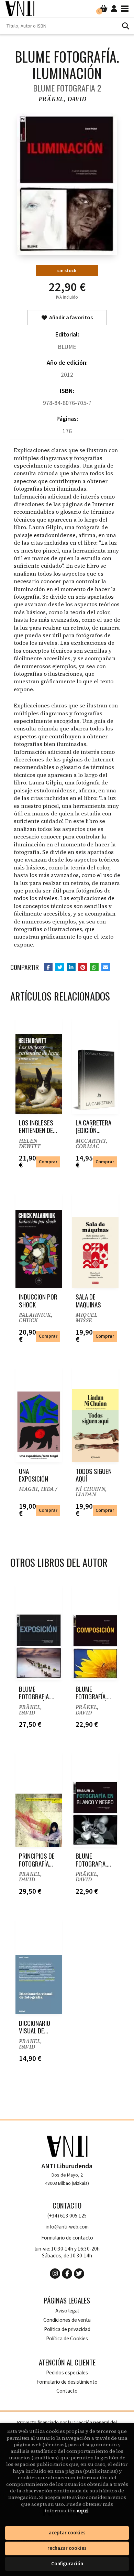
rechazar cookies (67, 2548)
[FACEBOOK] (67, 2274)
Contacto (67, 2391)
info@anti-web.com (67, 2227)
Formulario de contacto (67, 2238)
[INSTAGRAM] (55, 2274)
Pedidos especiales (67, 2373)
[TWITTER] (79, 2274)
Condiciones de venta (67, 2320)
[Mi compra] (104, 9)
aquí (82, 2511)
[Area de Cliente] (114, 9)
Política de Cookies (67, 2339)
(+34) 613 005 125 (67, 2216)
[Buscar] (125, 26)
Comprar (48, 1162)
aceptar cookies (67, 2533)
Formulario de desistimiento (67, 2382)
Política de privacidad (67, 2329)
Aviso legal (67, 2311)
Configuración (67, 2564)
